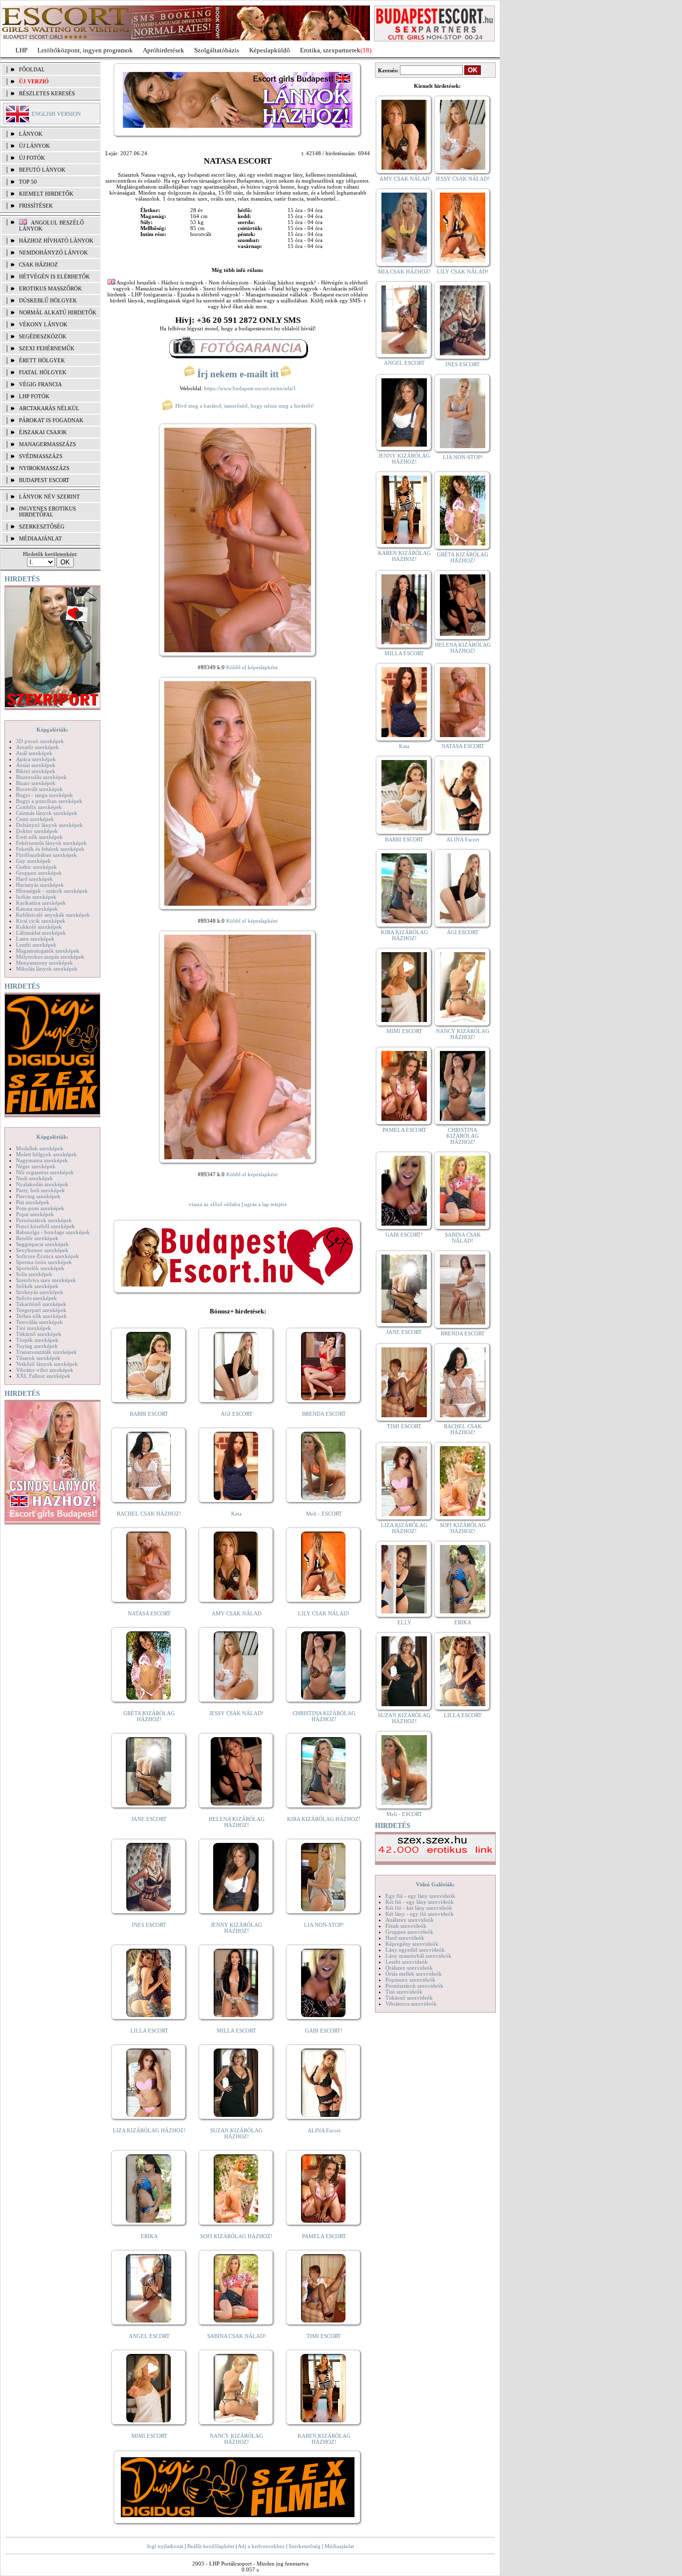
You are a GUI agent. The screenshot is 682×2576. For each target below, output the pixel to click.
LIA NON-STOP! (324, 1925)
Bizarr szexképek (36, 783)
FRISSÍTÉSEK (36, 206)
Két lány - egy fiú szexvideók (420, 1914)
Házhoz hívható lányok (56, 241)
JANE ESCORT (149, 1819)
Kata (236, 1514)
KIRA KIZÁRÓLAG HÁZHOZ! (324, 1819)
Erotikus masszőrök (50, 288)
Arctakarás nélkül (49, 408)
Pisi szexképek (33, 1202)
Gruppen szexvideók (409, 1932)
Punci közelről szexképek (45, 1226)
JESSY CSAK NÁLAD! (236, 1713)
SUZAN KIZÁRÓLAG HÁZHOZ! (236, 2133)
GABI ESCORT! (324, 2031)
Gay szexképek (33, 861)
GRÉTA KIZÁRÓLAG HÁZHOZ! (149, 1716)
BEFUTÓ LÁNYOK (42, 170)
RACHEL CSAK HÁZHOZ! (149, 1514)
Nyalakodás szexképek (42, 1184)
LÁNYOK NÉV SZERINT (49, 497)
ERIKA (149, 2236)
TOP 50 (28, 182)
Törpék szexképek (37, 1340)
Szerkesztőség (305, 2546)
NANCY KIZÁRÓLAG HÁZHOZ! (236, 2439)
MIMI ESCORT (149, 2436)
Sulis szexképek (34, 1274)
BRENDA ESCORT (324, 1414)
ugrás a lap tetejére (266, 1204)
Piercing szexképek (38, 1196)
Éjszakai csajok (43, 432)
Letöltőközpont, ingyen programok (85, 50)
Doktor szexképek (37, 831)
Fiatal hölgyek (43, 372)
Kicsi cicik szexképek (41, 921)
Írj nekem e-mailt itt (238, 374)
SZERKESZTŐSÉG (42, 526)
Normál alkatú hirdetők (58, 312)
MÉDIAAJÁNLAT (40, 538)
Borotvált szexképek (39, 789)
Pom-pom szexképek (40, 1208)
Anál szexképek (34, 753)
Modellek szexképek (40, 1148)
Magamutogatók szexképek (48, 951)
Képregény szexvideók (412, 1944)
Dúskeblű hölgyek (48, 300)
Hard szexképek (34, 879)
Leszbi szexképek (36, 945)
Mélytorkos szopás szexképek (50, 957)
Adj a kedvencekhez (261, 2546)
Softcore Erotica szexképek (47, 1256)
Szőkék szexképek (37, 1286)
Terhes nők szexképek (41, 1316)
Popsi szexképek (35, 1214)
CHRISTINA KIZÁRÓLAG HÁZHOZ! (324, 1716)
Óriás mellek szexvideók (414, 1974)
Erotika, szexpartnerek (330, 50)
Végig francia (40, 384)
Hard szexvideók (405, 1938)
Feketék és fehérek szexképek (50, 849)
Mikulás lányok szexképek (47, 969)
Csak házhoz (38, 264)
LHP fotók (34, 396)
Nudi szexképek (34, 1178)
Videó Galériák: (435, 1884)
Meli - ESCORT (324, 1514)
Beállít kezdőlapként (211, 2546)
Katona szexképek (37, 909)
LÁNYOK (31, 134)
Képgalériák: (52, 730)
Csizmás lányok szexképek (47, 813)
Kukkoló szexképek (39, 927)
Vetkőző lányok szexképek (47, 1364)
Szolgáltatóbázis (217, 50)
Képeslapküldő (270, 50)
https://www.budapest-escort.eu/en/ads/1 (250, 388)
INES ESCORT (149, 1925)
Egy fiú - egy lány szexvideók (420, 1896)
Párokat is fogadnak (51, 420)
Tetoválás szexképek (39, 1322)
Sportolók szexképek (40, 1268)
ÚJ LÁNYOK (34, 146)
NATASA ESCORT (149, 1613)
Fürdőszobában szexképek (46, 855)
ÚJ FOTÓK (32, 158)
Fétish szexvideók (406, 1926)
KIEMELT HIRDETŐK (46, 194)
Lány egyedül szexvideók (415, 1950)
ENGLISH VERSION (56, 114)
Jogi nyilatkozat (165, 2546)
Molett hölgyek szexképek (46, 1154)
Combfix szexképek (39, 807)
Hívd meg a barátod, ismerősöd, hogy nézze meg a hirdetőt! (244, 406)
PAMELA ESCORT (324, 2236)
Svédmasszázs (41, 456)
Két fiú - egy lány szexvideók (420, 1902)
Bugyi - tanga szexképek (44, 795)
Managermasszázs (47, 444)
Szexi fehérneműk (47, 348)
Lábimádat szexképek (41, 933)
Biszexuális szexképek (41, 777)
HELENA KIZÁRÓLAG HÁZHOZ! (237, 1822)
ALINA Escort (324, 2130)
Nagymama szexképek (42, 1160)
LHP (21, 50)
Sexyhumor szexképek (42, 1250)
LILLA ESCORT (149, 2031)
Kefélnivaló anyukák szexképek (53, 915)
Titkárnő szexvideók (409, 1998)
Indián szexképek (36, 897)
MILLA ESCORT (236, 2031)
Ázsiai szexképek (36, 765)
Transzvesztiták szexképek (46, 1352)
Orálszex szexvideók (409, 1968)
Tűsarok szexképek (38, 1358)
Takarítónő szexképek (41, 1304)
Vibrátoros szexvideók (411, 2004)
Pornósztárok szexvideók (414, 1986)
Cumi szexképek (35, 819)
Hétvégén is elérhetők (54, 276)
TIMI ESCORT (324, 2336)
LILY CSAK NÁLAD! (324, 1613)
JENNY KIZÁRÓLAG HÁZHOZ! (236, 1928)
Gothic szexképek (36, 867)
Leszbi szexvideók (407, 1962)
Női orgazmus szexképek (45, 1172)
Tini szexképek (33, 1328)
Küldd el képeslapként (252, 667)
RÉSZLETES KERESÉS (47, 93)
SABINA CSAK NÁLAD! (237, 2336)
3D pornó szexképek (40, 741)
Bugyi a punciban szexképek (49, 801)
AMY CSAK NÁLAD (237, 1613)
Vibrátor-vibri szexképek (45, 1370)
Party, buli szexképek (40, 1190)
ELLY (404, 1622)
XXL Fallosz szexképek (43, 1376)
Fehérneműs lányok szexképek (51, 843)
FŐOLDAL (32, 69)
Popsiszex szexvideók (410, 1980)
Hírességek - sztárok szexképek (52, 891)
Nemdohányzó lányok (53, 253)
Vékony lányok (43, 324)
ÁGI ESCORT (237, 1414)
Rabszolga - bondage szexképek (53, 1232)
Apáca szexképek (36, 759)
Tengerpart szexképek (41, 1310)
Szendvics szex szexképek (46, 1280)
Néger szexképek (36, 1166)
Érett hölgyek (42, 360)
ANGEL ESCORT (149, 2336)
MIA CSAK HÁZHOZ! (404, 271)
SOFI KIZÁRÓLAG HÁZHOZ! (236, 2236)
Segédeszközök (43, 336)
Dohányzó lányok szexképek (49, 825)
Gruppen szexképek (39, 873)
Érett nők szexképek (39, 837)
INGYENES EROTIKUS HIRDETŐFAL (47, 512)
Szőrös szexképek (36, 1298)
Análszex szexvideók (410, 1920)
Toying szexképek (37, 1346)
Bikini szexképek (36, 771)
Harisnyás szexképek (40, 885)
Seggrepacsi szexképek (42, 1244)
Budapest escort (44, 480)
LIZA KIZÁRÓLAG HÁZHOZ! (149, 2130)
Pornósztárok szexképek (44, 1220)
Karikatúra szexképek (41, 903)
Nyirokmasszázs (44, 468)
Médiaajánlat (339, 2546)
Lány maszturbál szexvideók (418, 1956)
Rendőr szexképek (37, 1238)
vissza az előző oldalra (214, 1204)
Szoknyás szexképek (40, 1292)
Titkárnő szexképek (39, 1334)
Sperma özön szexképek (44, 1262)
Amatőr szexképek (37, 747)
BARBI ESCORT (149, 1414)
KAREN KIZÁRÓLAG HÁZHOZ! (324, 2439)
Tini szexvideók (404, 1992)
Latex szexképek (35, 939)
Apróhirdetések (164, 50)
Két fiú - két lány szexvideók (419, 1908)
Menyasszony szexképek (44, 963)
